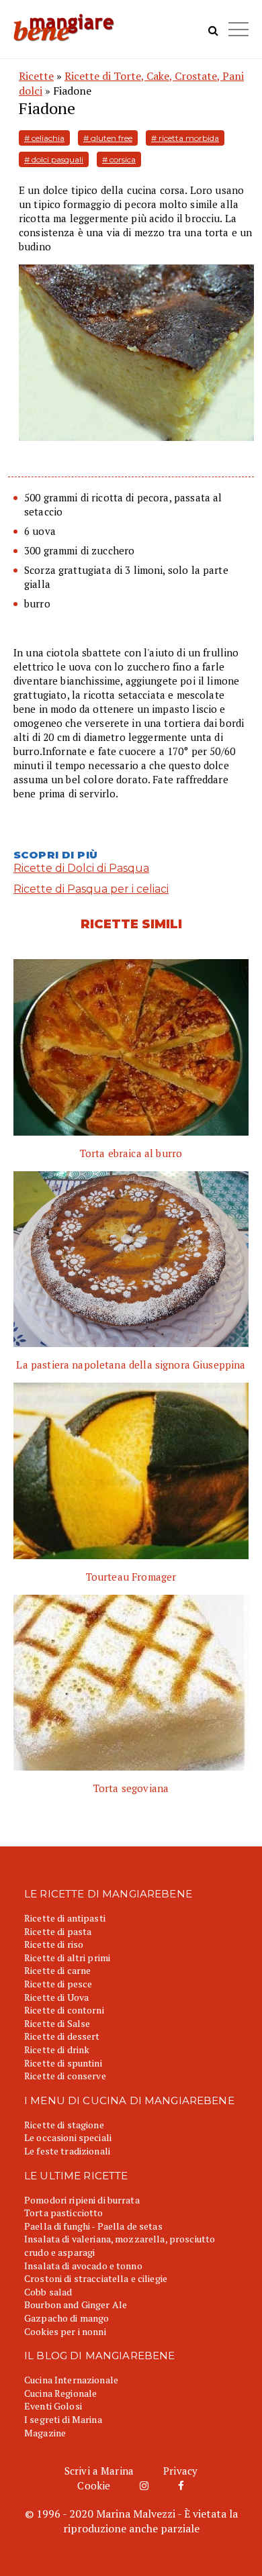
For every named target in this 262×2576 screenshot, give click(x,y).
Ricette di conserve (65, 2076)
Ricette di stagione (64, 2125)
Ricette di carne (57, 1970)
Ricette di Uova (56, 1997)
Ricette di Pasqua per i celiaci (91, 889)
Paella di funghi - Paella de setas (93, 2226)
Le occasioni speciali (68, 2137)
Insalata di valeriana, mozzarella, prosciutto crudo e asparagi (120, 2245)
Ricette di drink (57, 2049)
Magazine (45, 2433)
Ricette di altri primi (67, 1958)
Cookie (94, 2485)
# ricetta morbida (185, 138)
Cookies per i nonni (65, 2331)
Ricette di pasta (58, 1931)
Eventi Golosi (53, 2406)
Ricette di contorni (64, 2010)
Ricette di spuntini (63, 2063)
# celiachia (44, 138)
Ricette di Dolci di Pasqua (81, 868)
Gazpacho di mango (67, 2318)
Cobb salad (48, 2292)
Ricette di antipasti (65, 1918)
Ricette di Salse (57, 2023)
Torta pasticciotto (64, 2213)
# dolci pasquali (54, 159)
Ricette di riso (54, 1944)
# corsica (119, 159)
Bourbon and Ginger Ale (76, 2305)
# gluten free (108, 138)
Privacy (180, 2471)
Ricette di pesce (58, 1984)
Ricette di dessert (62, 2036)
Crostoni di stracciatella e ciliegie (96, 2278)
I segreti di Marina (63, 2419)
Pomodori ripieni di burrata (82, 2200)
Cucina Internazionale (71, 2380)
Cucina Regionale (60, 2393)
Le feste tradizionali (67, 2151)
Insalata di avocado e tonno (83, 2266)
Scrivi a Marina (99, 2471)
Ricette (36, 76)
